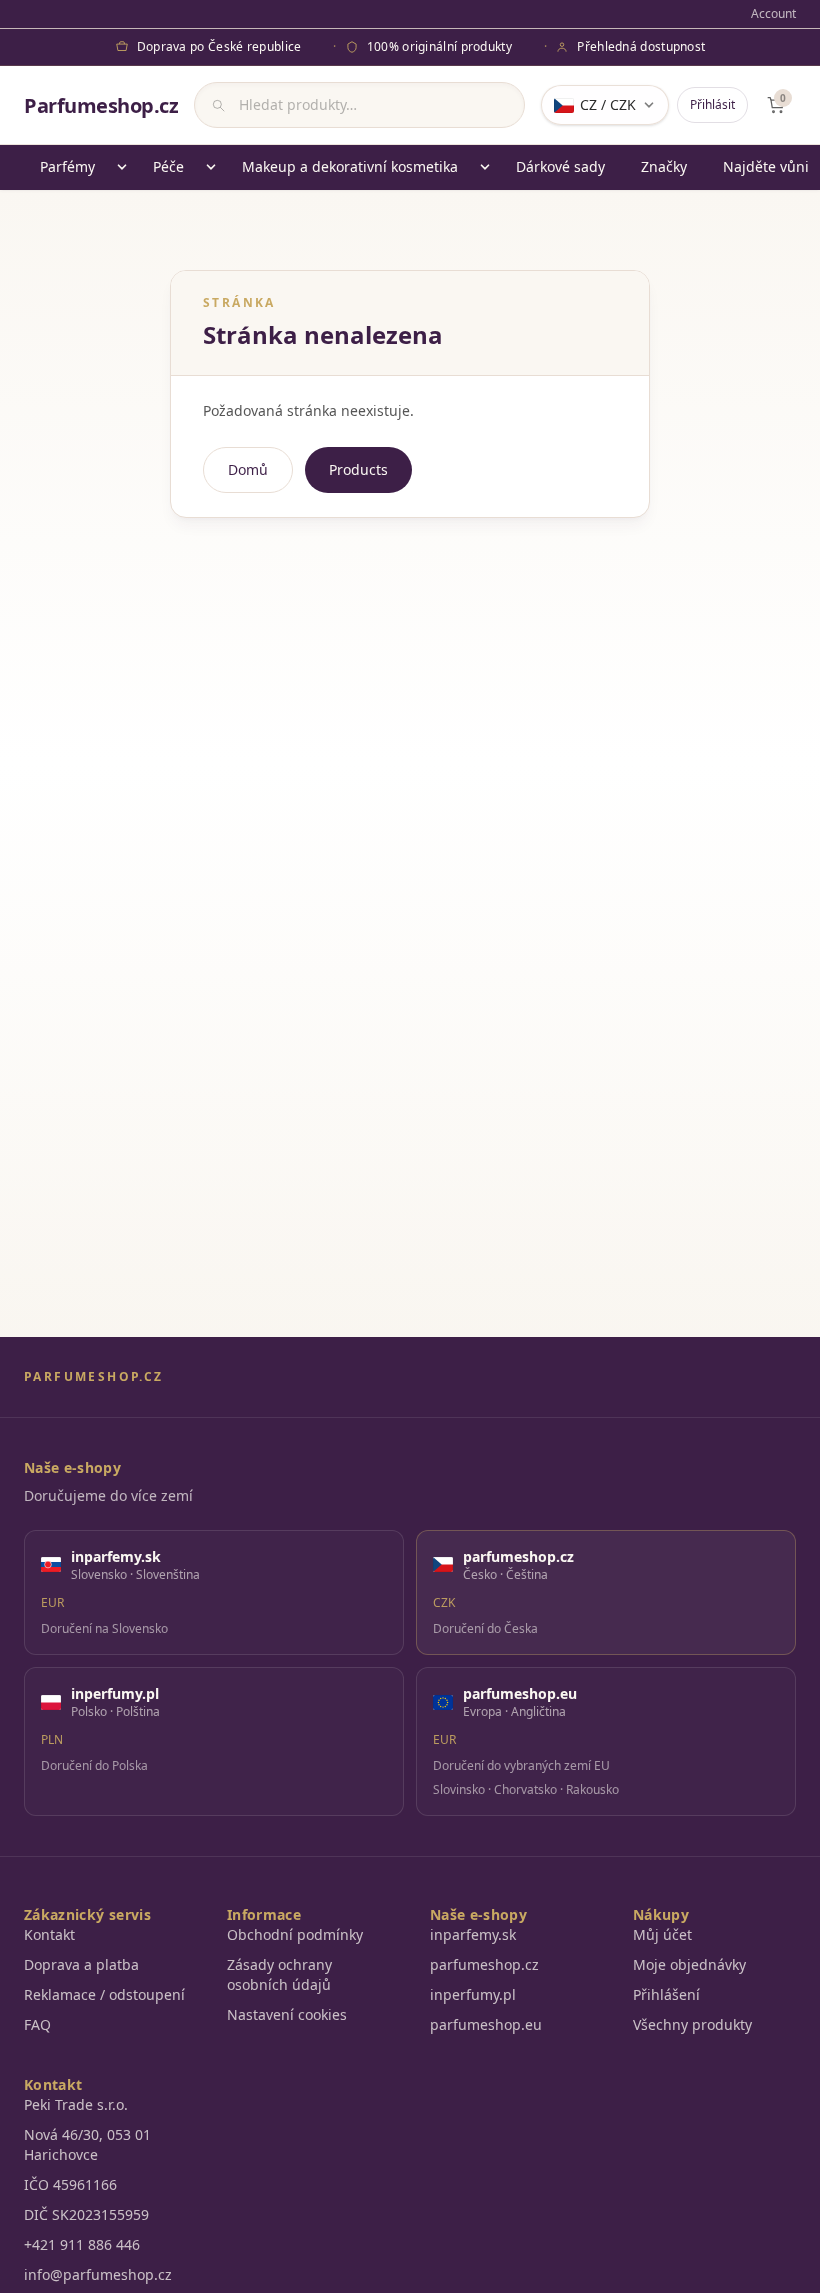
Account (773, 14)
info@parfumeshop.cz (98, 2274)
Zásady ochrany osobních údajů (279, 1974)
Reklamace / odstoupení (104, 1994)
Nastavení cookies (287, 2014)
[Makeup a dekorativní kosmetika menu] (485, 167)
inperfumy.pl (473, 1994)
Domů (248, 469)
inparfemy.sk (473, 1934)
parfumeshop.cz (484, 1964)
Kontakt (49, 1934)
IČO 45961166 (70, 2184)
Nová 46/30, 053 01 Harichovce (87, 2144)
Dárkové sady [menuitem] (560, 166)
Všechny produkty (692, 2024)
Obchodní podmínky (295, 1934)
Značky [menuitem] (664, 166)
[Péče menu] (211, 167)
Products (358, 469)
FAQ (37, 2024)
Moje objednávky (689, 1964)
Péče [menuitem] (168, 166)
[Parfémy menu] (122, 167)
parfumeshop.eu (486, 2024)
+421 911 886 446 (82, 2244)
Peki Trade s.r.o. (76, 2104)
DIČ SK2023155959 (86, 2214)
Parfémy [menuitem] (67, 166)
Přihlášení (666, 1994)
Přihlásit (712, 104)
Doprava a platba (81, 1964)
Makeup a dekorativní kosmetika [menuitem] (350, 166)
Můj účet (662, 1934)
